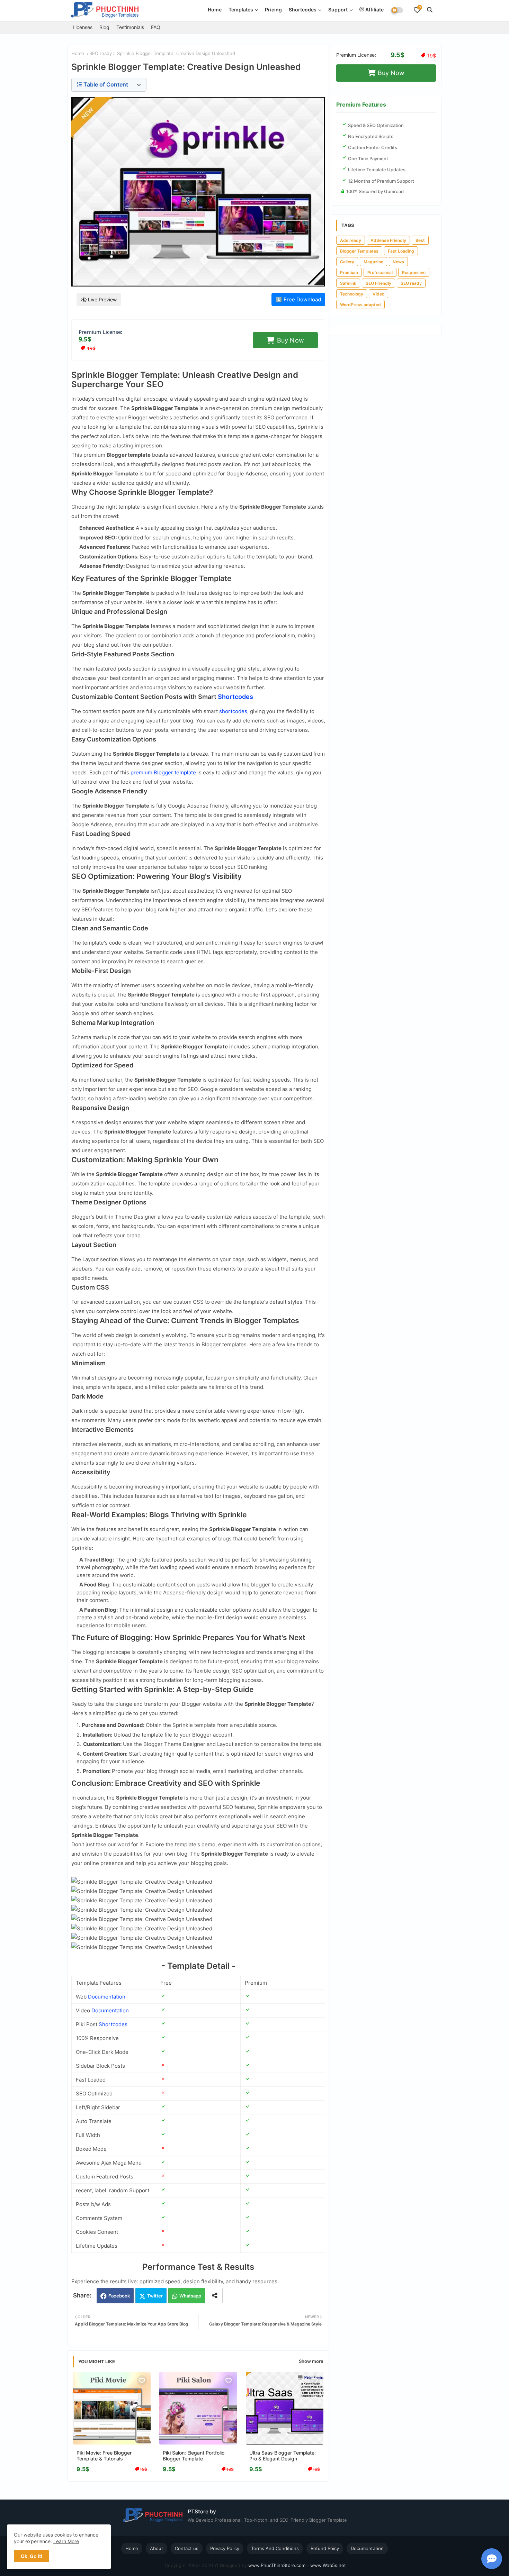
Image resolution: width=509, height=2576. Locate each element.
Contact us (187, 2548)
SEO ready (101, 53)
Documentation (107, 1997)
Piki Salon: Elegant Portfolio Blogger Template (194, 2456)
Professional (380, 272)
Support (338, 10)
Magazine (373, 262)
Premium (349, 272)
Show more (311, 2361)
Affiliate (374, 10)
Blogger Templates (359, 251)
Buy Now (291, 340)
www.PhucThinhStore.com (277, 2565)
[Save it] (142, 2381)
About (157, 2548)
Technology (352, 294)
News (398, 262)
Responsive (414, 272)
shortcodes (233, 711)
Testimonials (130, 27)
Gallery (347, 262)
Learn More (66, 2541)
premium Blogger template (163, 772)
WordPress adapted (360, 305)
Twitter (155, 2296)
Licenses (83, 27)
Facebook (119, 2296)
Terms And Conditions (275, 2548)
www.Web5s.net (328, 2565)
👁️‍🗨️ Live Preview (99, 299)
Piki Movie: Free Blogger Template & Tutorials (104, 2456)
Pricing (273, 10)
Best (420, 240)
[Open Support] (492, 2559)
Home (215, 10)
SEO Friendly (378, 283)
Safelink (348, 283)
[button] (430, 10)
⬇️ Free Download (298, 299)
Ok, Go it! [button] (32, 2556)
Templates (241, 10)
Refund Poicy (325, 2548)
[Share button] (215, 2296)
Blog (104, 27)
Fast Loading (401, 251)
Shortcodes (303, 10)
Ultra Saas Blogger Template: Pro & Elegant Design (283, 2456)
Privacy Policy (225, 2548)
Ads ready (351, 240)
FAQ (156, 27)
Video (378, 294)
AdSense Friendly (388, 240)
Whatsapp (190, 2296)
